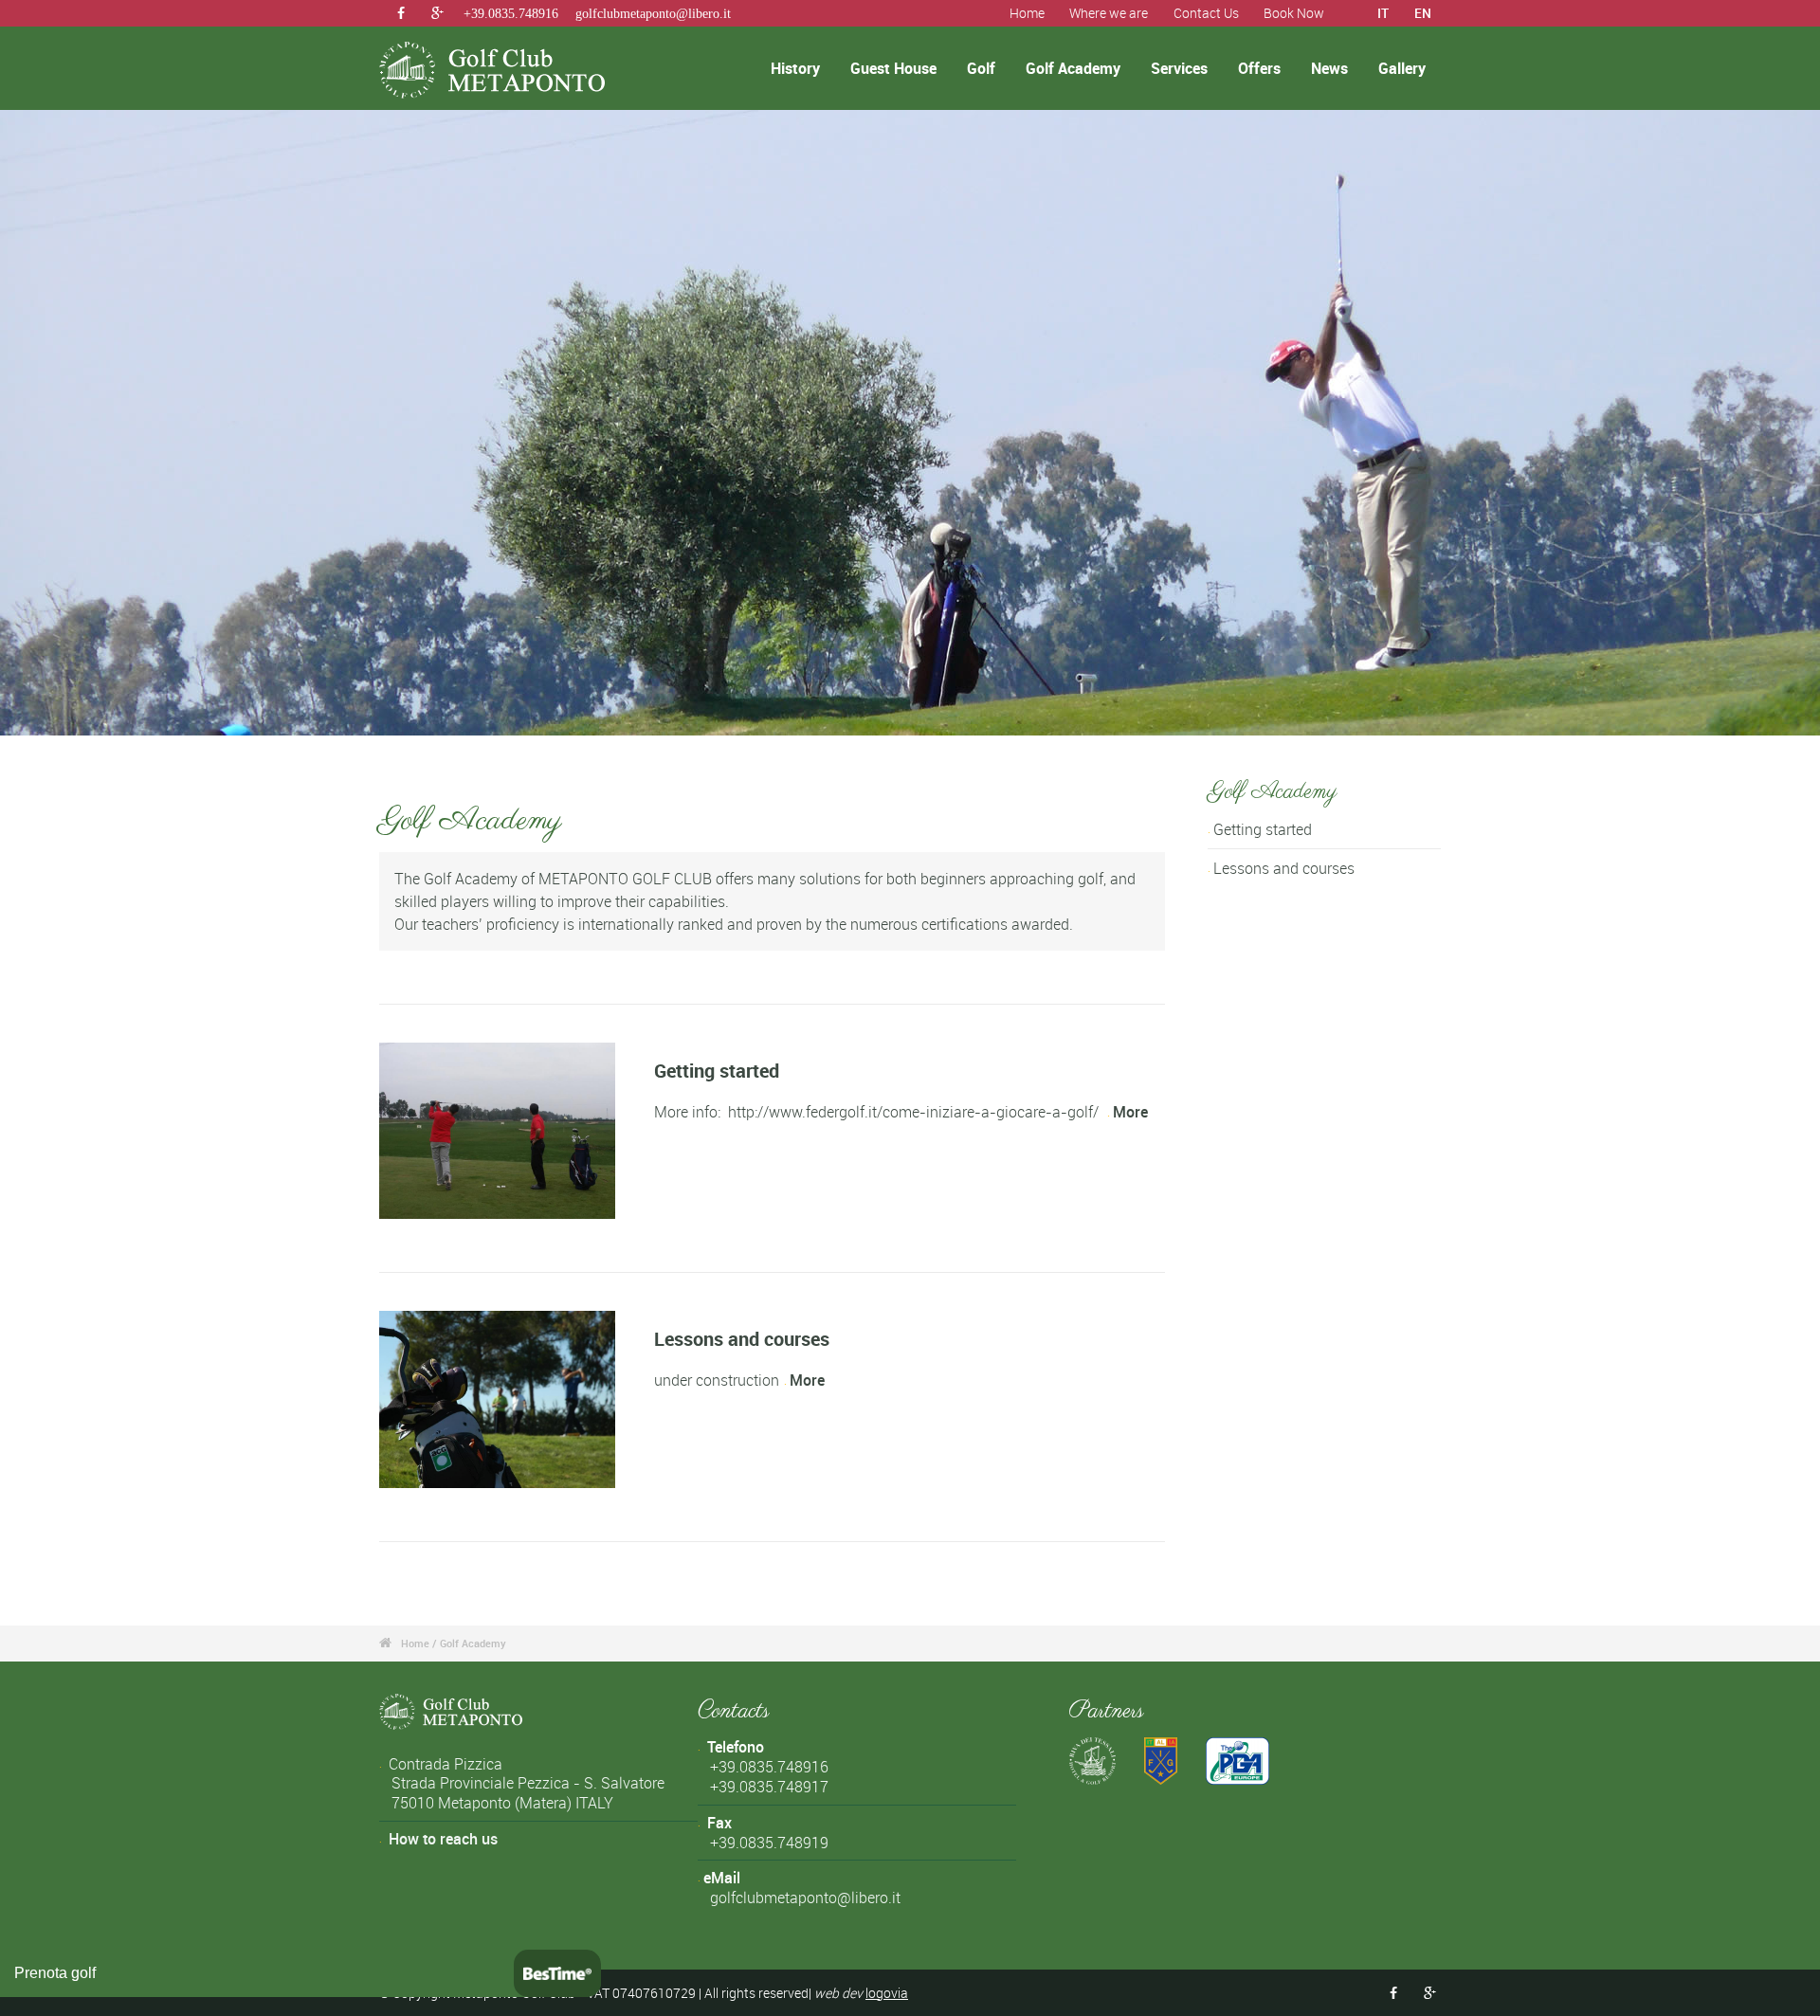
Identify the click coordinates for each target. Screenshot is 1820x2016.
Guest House (893, 68)
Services (1179, 68)
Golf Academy (1073, 68)
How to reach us (443, 1839)
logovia (887, 1993)
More (1130, 1112)
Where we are (1109, 13)
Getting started (717, 1071)
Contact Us (1206, 13)
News (1329, 68)
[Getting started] (497, 1131)
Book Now (1294, 13)
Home (1027, 13)
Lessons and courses (742, 1339)
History (795, 68)
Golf (981, 68)
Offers (1259, 68)
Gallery (1402, 68)
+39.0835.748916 (511, 13)
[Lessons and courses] (497, 1399)
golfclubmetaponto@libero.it (653, 13)
